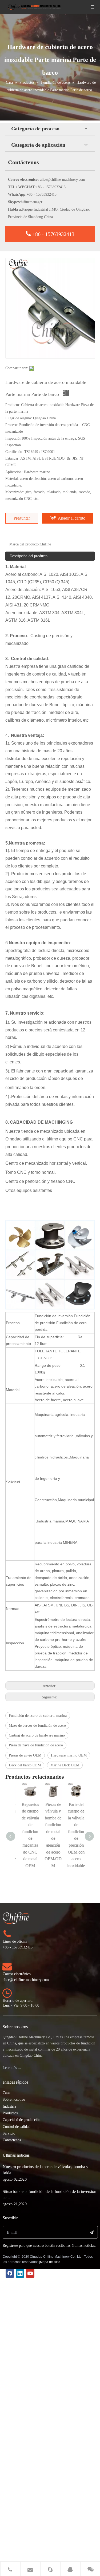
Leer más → (12, 2068)
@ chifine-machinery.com (29, 1980)
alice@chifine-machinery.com (63, 180)
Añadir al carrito (72, 518)
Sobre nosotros (14, 2099)
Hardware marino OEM (69, 1755)
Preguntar (22, 518)
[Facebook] (10, 2273)
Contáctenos (12, 2140)
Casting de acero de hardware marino (37, 1735)
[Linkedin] (20, 2273)
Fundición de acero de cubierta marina (38, 1716)
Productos (10, 2113)
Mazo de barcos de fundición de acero (37, 1725)
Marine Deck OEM (65, 1765)
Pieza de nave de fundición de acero (36, 1745)
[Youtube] (30, 2273)
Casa (6, 2093)
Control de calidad (17, 2127)
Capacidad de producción (22, 2120)
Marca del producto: (25, 544)
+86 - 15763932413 (53, 234)
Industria (9, 2106)
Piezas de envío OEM (25, 1755)
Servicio (9, 2133)
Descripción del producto (29, 556)
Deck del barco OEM (25, 1765)
